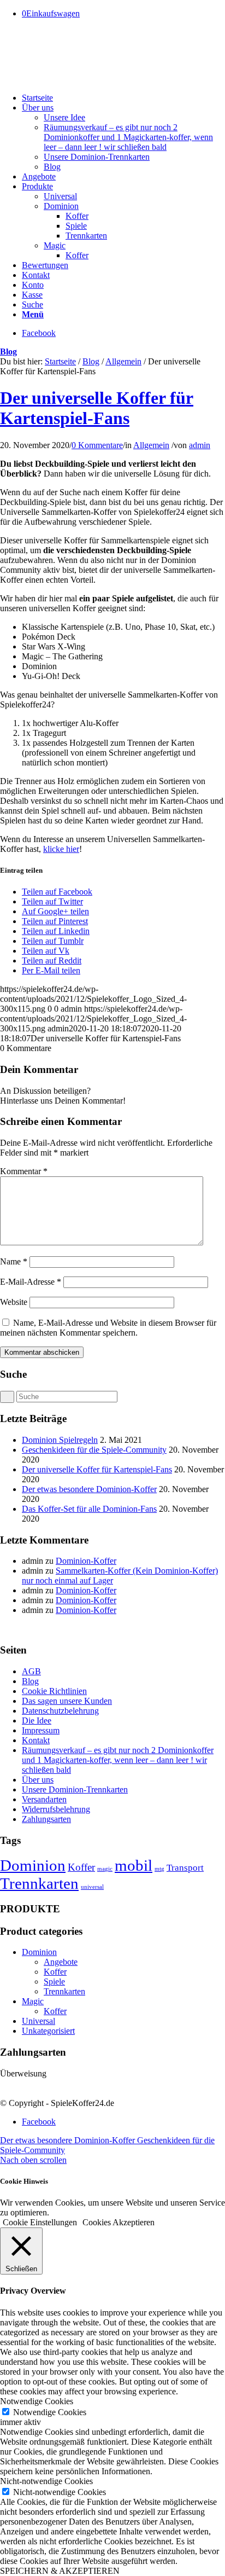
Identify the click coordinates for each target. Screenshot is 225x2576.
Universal (39, 2021)
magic (105, 1869)
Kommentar (24, 1171)
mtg (159, 1869)
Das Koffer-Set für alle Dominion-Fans (89, 1509)
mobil (134, 1865)
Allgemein (123, 361)
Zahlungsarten (46, 1819)
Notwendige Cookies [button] (37, 2401)
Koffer (81, 1867)
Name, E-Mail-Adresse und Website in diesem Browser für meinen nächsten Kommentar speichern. (108, 1328)
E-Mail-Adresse (31, 1282)
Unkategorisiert (48, 2031)
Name (14, 1261)
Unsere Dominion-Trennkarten (75, 1789)
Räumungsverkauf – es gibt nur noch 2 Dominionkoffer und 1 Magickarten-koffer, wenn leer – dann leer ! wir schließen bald (118, 1760)
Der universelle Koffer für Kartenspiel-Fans (97, 408)
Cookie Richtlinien (54, 1691)
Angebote (61, 1962)
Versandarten (44, 1799)
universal (92, 1887)
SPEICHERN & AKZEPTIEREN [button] (60, 2571)
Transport (185, 1868)
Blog (8, 352)
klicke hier (61, 849)
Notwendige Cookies (50, 2412)
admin (200, 445)
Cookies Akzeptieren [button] (119, 2222)
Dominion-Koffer (86, 1561)
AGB (31, 1671)
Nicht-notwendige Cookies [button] (46, 2481)
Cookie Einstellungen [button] (40, 2222)
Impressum (41, 1730)
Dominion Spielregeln (60, 1440)
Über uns (38, 1780)
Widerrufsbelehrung (56, 1809)
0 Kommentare (97, 445)
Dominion (33, 1865)
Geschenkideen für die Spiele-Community (94, 1450)
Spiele (54, 1982)
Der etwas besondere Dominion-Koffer (89, 1489)
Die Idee (37, 1721)
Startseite (60, 361)
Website (14, 1302)
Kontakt (36, 1740)
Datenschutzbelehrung (60, 1711)
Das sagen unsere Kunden (67, 1701)
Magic (33, 2001)
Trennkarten (39, 1883)
